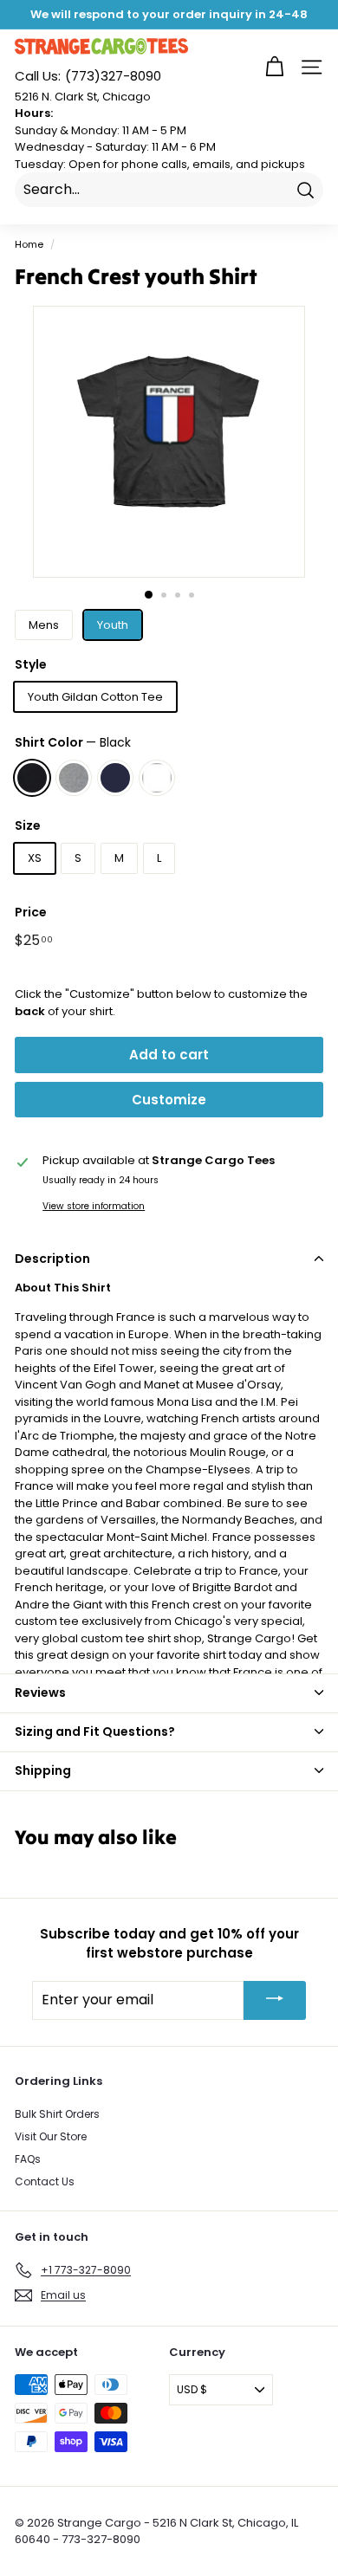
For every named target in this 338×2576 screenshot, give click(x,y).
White (157, 778)
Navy (115, 778)
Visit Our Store (51, 2136)
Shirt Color (73, 742)
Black (32, 778)
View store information (94, 1206)
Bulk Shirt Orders (57, 2114)
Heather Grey (74, 778)
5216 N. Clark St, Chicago (83, 97)
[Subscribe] (275, 2000)
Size (28, 825)
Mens (44, 625)
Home (29, 244)
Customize (169, 1100)
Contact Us (45, 2181)
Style (31, 664)
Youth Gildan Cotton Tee (95, 697)
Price (31, 912)
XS (35, 858)
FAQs (28, 2159)
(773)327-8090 (88, 76)
